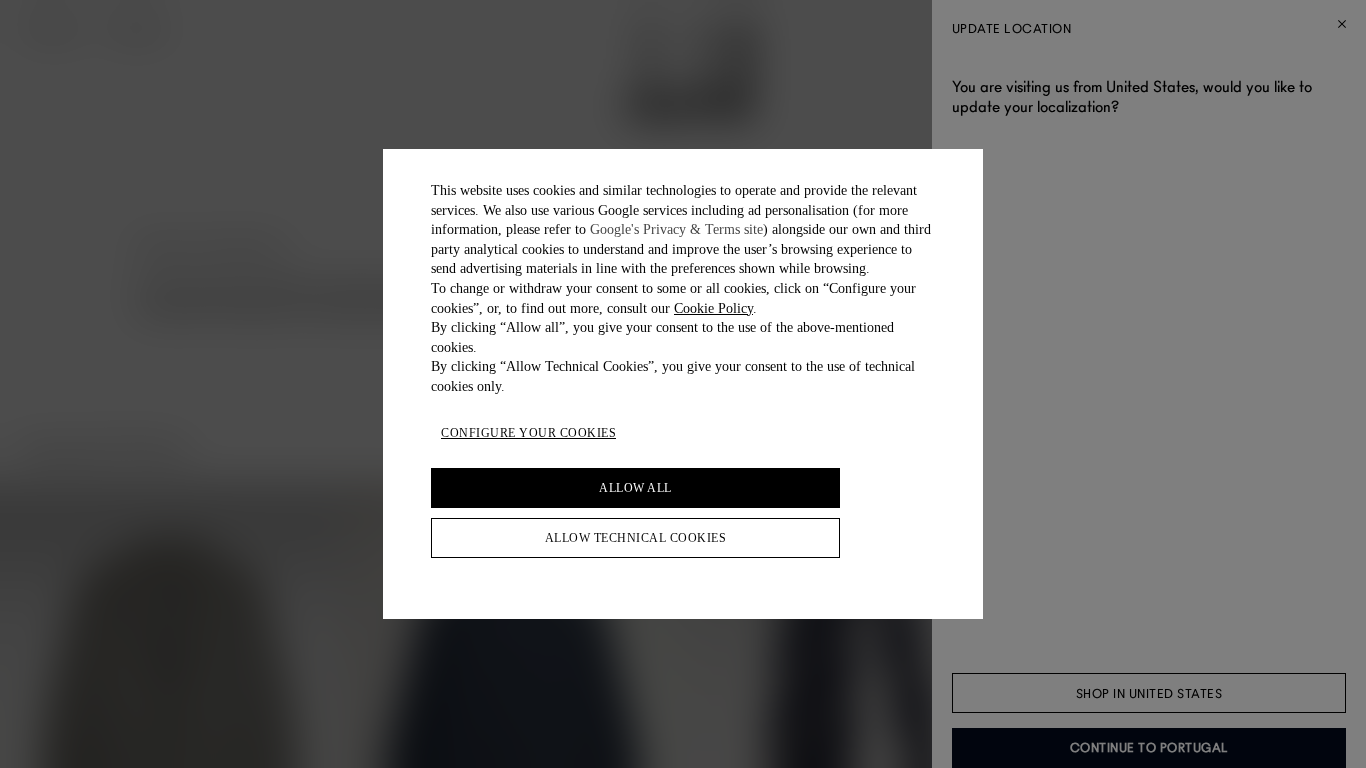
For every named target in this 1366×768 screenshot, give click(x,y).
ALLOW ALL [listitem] (635, 488)
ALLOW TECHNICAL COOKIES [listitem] (636, 538)
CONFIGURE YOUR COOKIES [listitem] (528, 433)
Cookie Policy (713, 308)
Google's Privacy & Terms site (676, 229)
